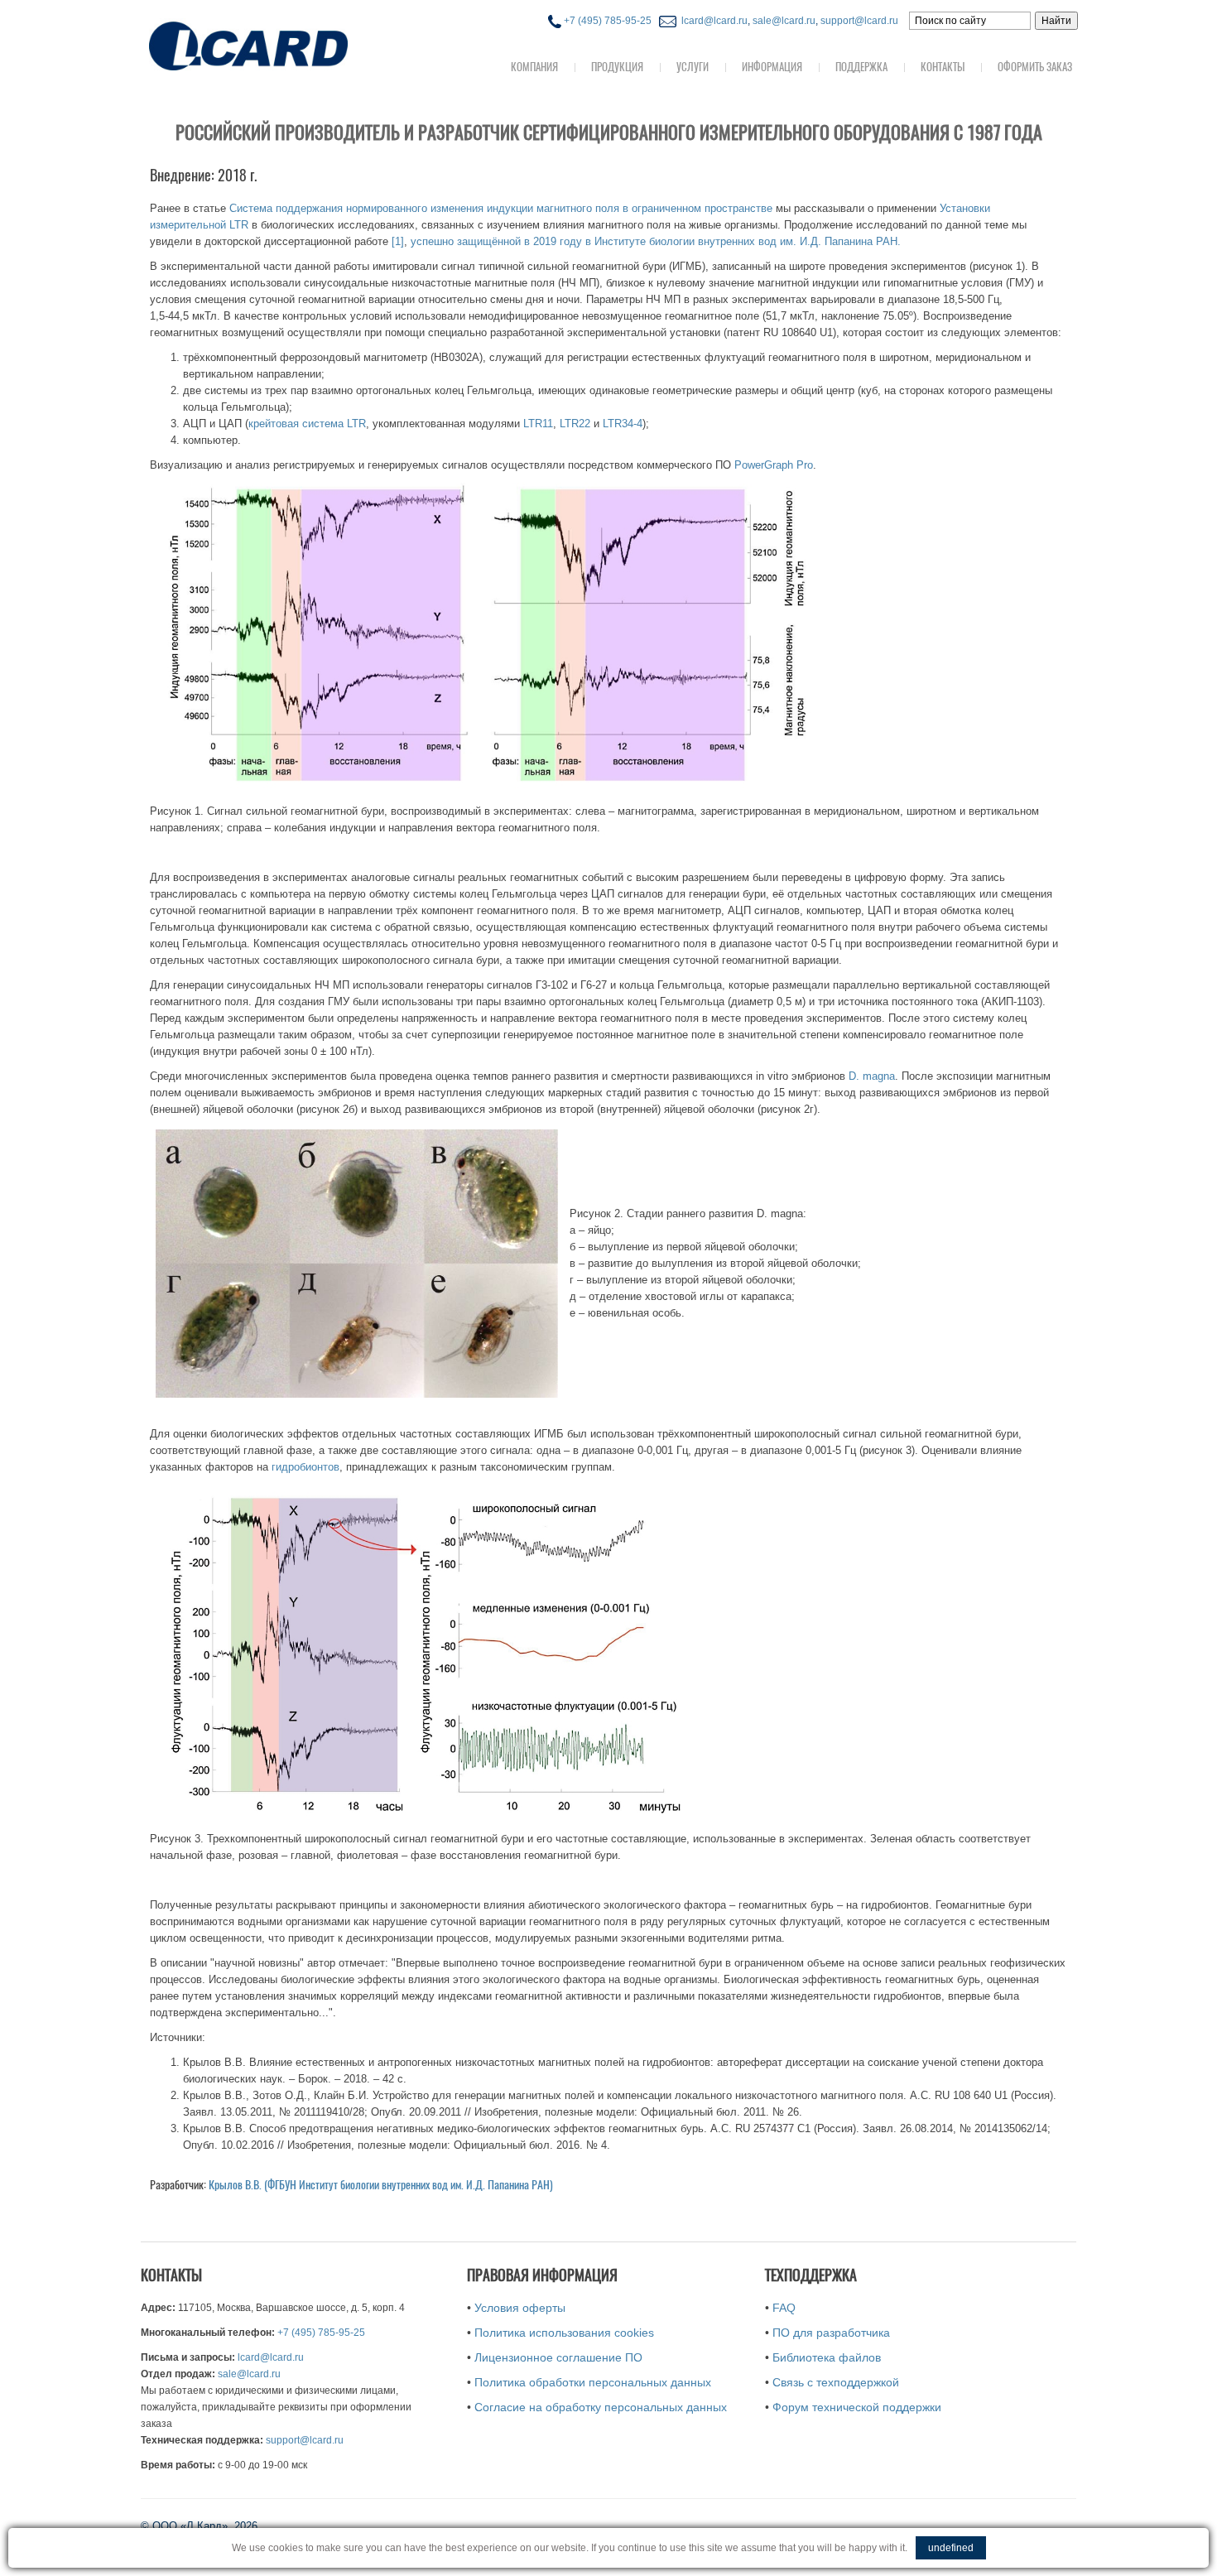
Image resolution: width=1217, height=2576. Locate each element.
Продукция (617, 67)
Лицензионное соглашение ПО (558, 2357)
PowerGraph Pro (774, 465)
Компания (534, 67)
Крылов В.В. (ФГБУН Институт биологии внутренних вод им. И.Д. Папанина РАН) (381, 2185)
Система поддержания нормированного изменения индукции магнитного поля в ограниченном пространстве (501, 208)
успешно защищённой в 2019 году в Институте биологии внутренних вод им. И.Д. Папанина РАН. (656, 241)
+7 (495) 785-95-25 (606, 21)
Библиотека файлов (827, 2357)
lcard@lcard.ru (712, 21)
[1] (398, 241)
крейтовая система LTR (307, 424)
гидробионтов (305, 1467)
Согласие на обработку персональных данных (601, 2407)
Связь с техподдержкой (836, 2382)
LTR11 (538, 424)
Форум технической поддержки (857, 2407)
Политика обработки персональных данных (593, 2382)
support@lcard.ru (859, 21)
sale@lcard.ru (784, 21)
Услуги (693, 67)
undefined (951, 2548)
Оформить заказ (1035, 67)
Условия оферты (520, 2308)
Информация (772, 67)
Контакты (943, 67)
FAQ (784, 2308)
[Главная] (281, 44)
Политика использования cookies (564, 2333)
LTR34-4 (623, 424)
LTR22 (575, 424)
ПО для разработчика (831, 2333)
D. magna (872, 1076)
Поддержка (861, 67)
